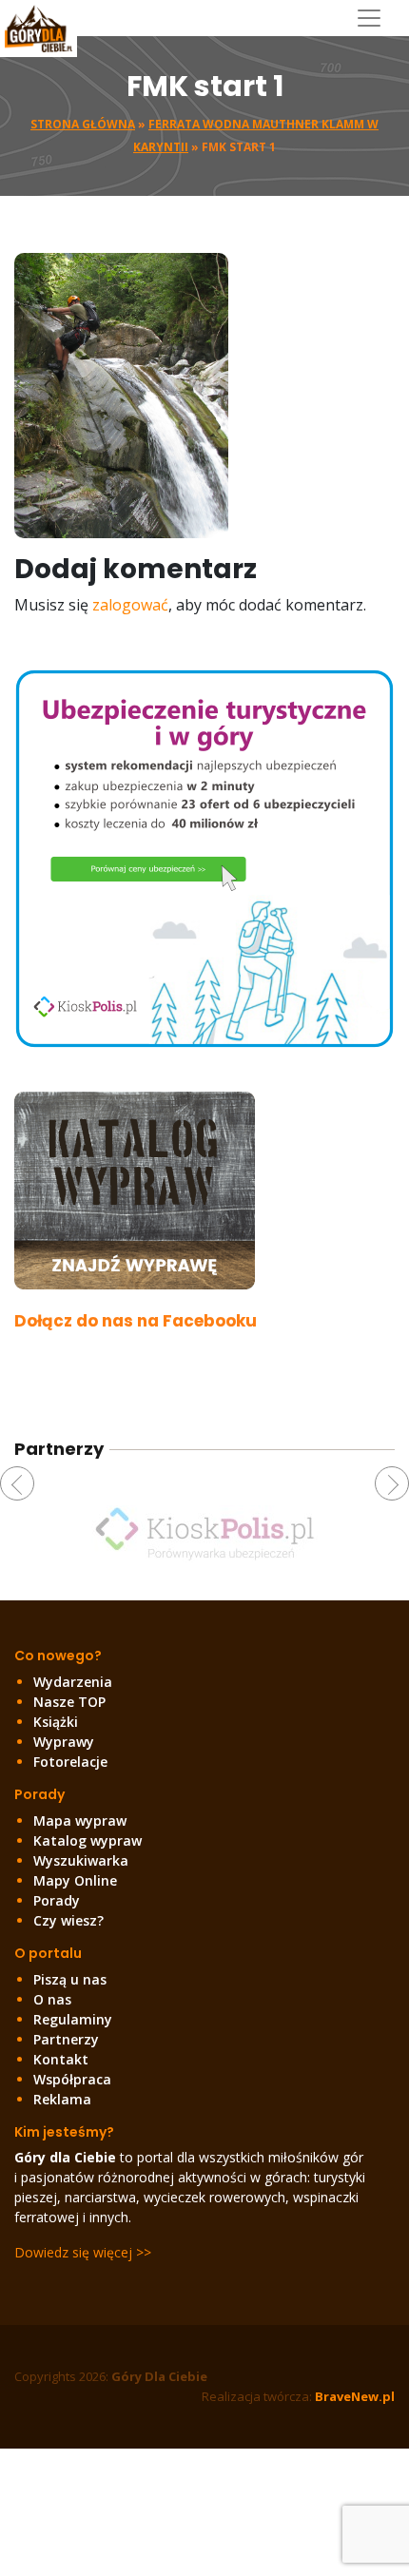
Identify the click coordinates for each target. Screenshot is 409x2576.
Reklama (62, 2099)
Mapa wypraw (80, 1821)
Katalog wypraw (88, 1840)
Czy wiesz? (68, 1920)
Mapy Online (75, 1880)
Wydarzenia (73, 1682)
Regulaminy (73, 2019)
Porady (57, 1900)
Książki (56, 1722)
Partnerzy (66, 2039)
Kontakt (61, 2059)
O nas (52, 1999)
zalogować (130, 605)
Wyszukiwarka (81, 1860)
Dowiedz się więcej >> (83, 2252)
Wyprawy (64, 1742)
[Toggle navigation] (376, 18)
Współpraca (72, 2079)
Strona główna (83, 124)
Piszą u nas (70, 1979)
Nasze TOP (69, 1702)
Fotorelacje (70, 1762)
